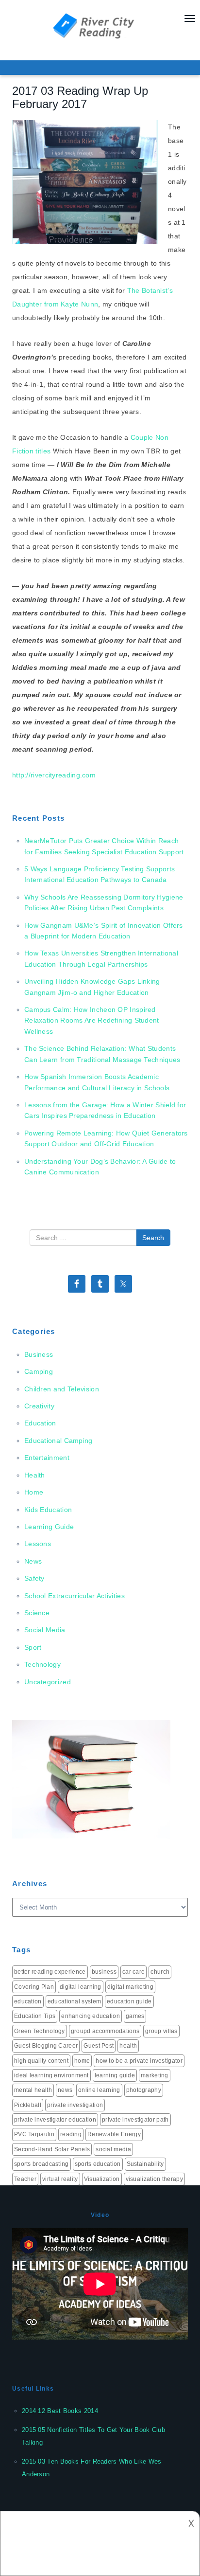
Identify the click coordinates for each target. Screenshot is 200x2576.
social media (113, 2149)
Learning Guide (49, 1527)
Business (39, 1354)
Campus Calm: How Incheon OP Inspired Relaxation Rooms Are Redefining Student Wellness (92, 1020)
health (128, 2046)
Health (35, 1475)
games (135, 2016)
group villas (161, 2031)
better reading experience (50, 1972)
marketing (155, 2075)
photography (144, 2090)
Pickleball (28, 2105)
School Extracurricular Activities (75, 1596)
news (65, 2090)
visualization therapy (154, 2179)
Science (37, 1613)
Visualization (102, 2179)
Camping (39, 1371)
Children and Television (62, 1389)
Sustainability (145, 2164)
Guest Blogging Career (46, 2046)
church (160, 1972)
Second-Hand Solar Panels (52, 2149)
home (82, 2061)
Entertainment (47, 1458)
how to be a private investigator (139, 2061)
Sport (33, 1647)
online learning (99, 2090)
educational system (74, 2001)
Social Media (45, 1630)
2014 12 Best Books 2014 (60, 2411)
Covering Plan (34, 1987)
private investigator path (135, 2120)
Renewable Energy (114, 2134)
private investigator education (55, 2120)
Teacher (25, 2179)
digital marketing (130, 1987)
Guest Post (99, 2046)
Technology (42, 1664)
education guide (129, 2001)
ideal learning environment (51, 2075)
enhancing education (91, 2016)
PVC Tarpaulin (34, 2134)
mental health (33, 2090)
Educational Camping (58, 1441)
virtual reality (60, 2179)
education (28, 2001)
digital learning (81, 1987)
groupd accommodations (105, 2031)
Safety (34, 1578)
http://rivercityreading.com (54, 775)
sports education (98, 2164)
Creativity (39, 1406)
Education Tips (35, 2016)
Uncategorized (48, 1682)
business (104, 1972)
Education (40, 1423)
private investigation (75, 2105)
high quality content (41, 2061)
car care (133, 1972)
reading (71, 2134)
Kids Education (48, 1510)
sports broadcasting (42, 2164)
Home (34, 1492)
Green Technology (40, 2031)
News (33, 1561)
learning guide (115, 2075)
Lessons (38, 1544)
